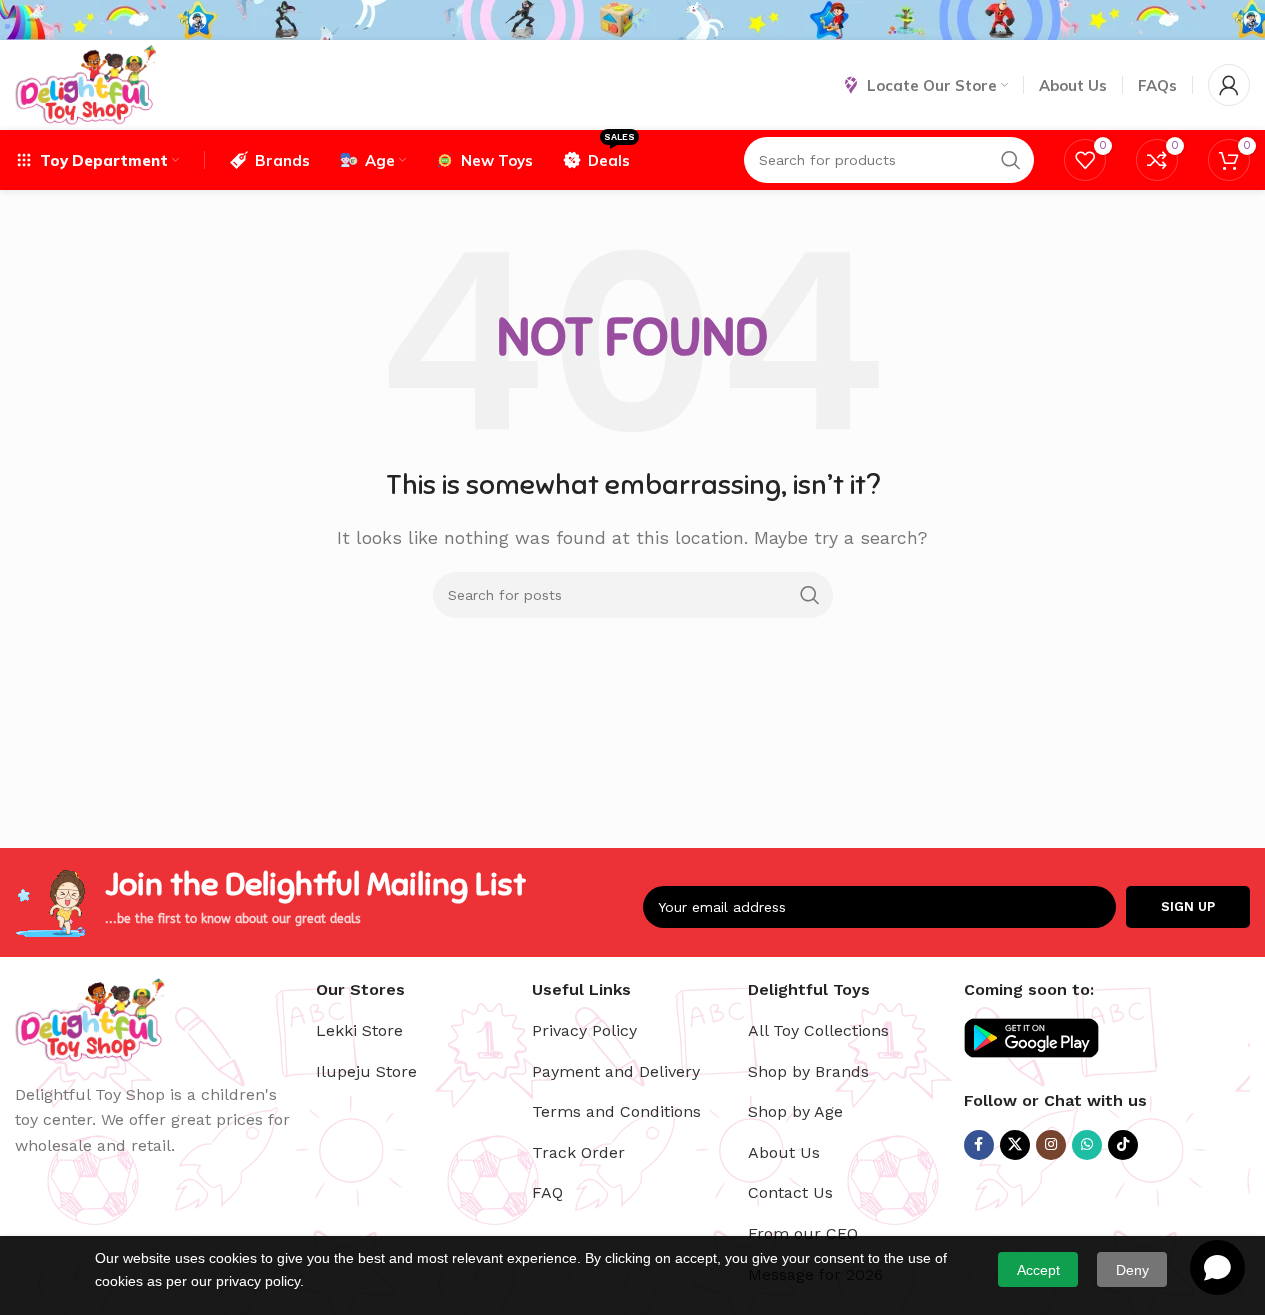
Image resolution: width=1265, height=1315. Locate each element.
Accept (1038, 1270)
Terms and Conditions (616, 1111)
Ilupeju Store (366, 1071)
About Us (784, 1152)
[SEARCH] (810, 595)
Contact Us (790, 1192)
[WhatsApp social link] (1087, 1145)
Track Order (578, 1152)
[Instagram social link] (1051, 1145)
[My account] (1229, 85)
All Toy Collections (818, 1030)
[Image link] (90, 1017)
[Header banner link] (632, 20)
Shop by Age (795, 1111)
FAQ (547, 1192)
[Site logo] (85, 83)
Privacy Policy (584, 1030)
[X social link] (1015, 1145)
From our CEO (803, 1233)
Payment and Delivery (616, 1071)
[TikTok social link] (1123, 1145)
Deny (1132, 1270)
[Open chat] (1217, 1267)
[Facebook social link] (979, 1145)
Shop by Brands (808, 1071)
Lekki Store (359, 1030)
